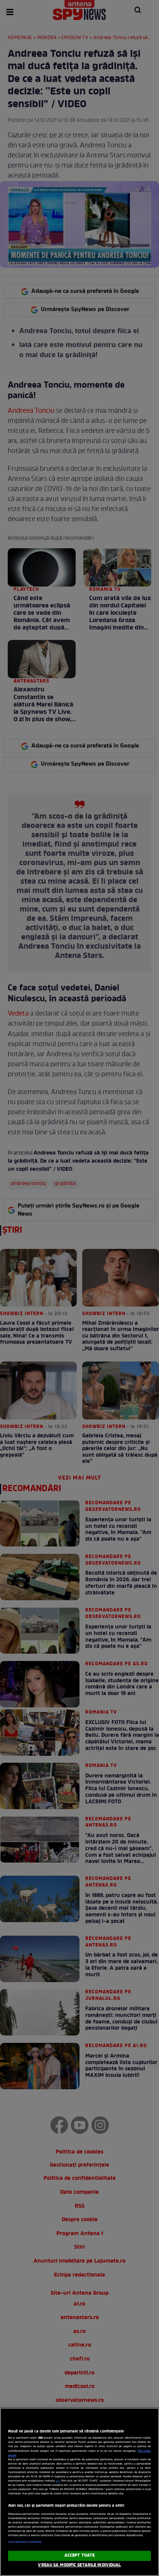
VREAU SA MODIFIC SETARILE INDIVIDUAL (79, 2565)
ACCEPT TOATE (79, 2555)
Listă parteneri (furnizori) (25, 2542)
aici (58, 2481)
